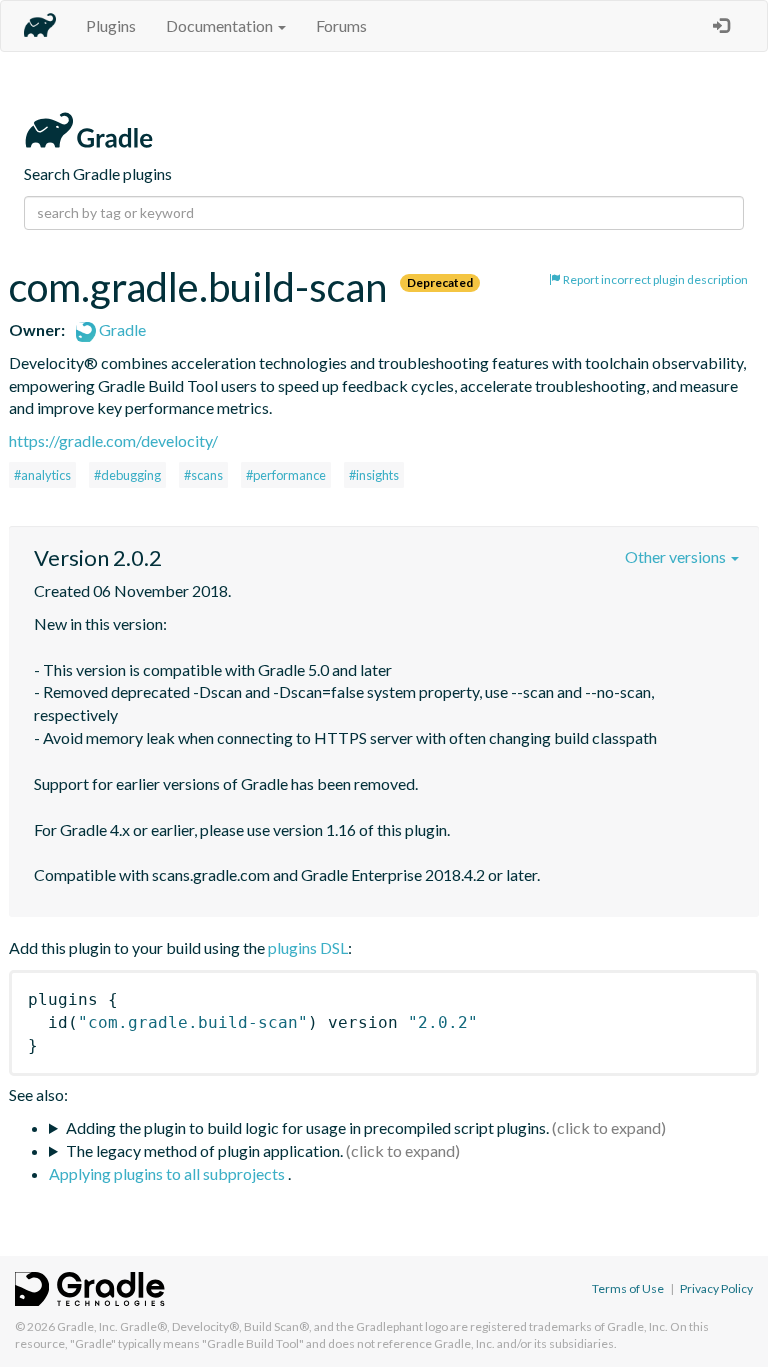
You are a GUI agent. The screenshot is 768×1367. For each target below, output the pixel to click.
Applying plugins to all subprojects (168, 1173)
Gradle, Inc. (87, 1326)
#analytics (42, 475)
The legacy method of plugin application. (204, 1150)
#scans (203, 475)
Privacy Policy (716, 1288)
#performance (286, 475)
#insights (374, 475)
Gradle (121, 329)
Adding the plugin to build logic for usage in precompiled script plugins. (307, 1127)
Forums (341, 25)
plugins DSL (308, 947)
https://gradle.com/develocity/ (113, 440)
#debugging (127, 475)
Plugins (111, 25)
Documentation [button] (221, 25)
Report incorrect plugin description (654, 279)
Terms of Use (628, 1288)
